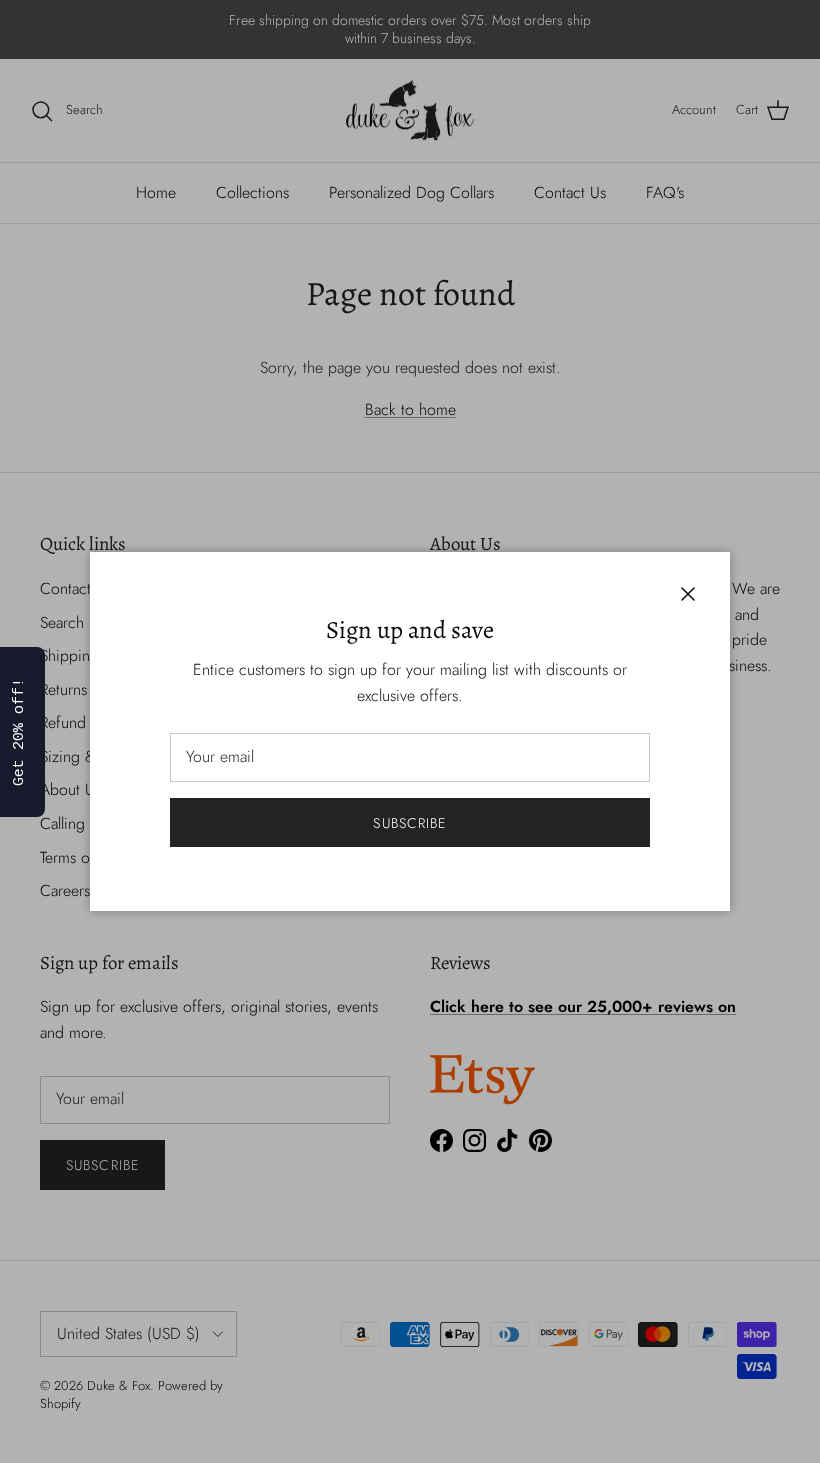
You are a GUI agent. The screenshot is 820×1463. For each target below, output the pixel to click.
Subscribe (409, 823)
